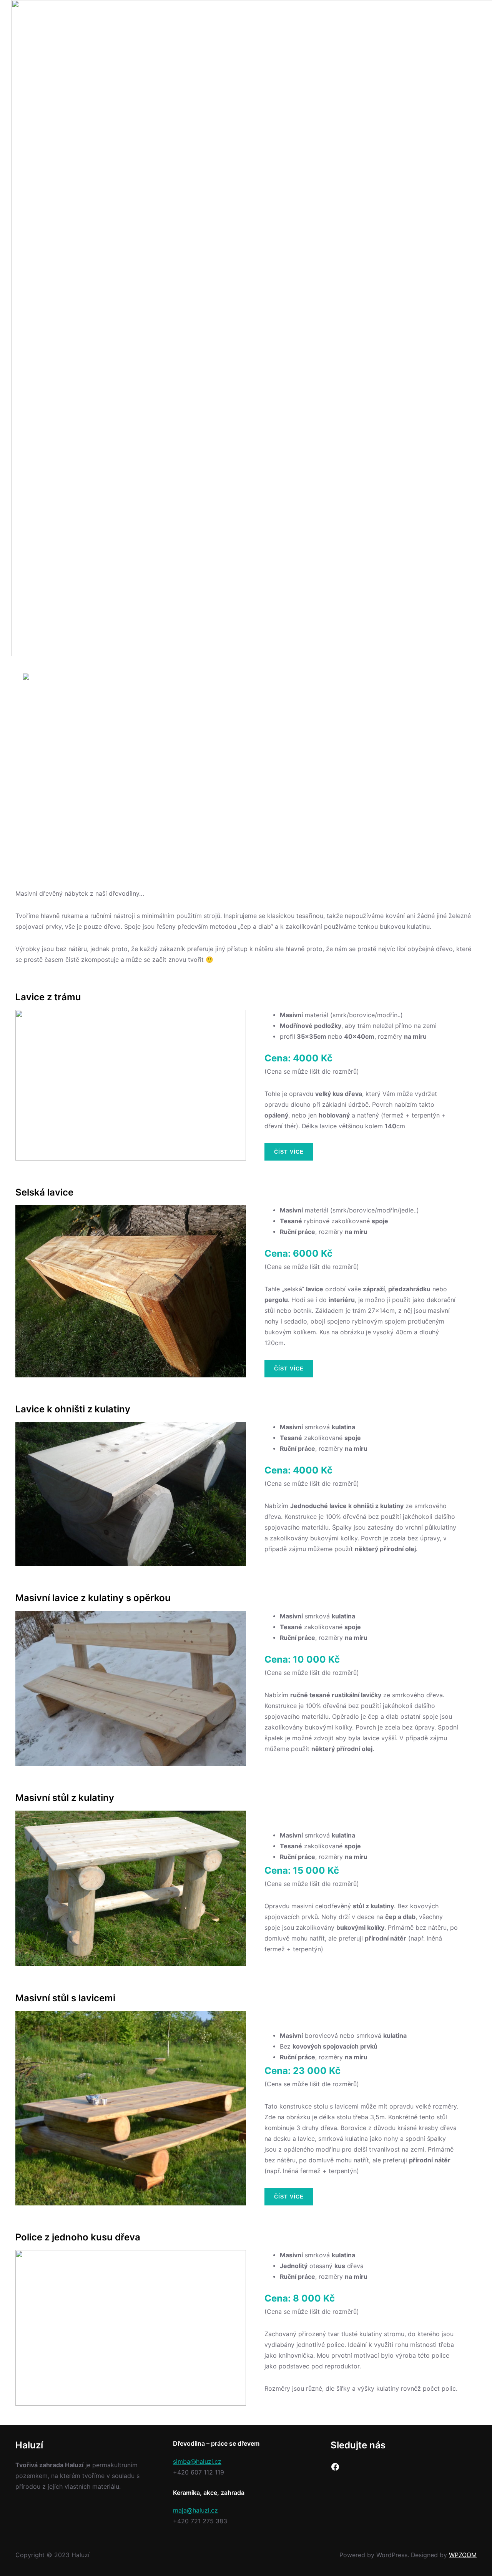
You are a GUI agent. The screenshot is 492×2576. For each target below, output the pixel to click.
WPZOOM (463, 2555)
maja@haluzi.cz (195, 2510)
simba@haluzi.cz (197, 2462)
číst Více (289, 1152)
